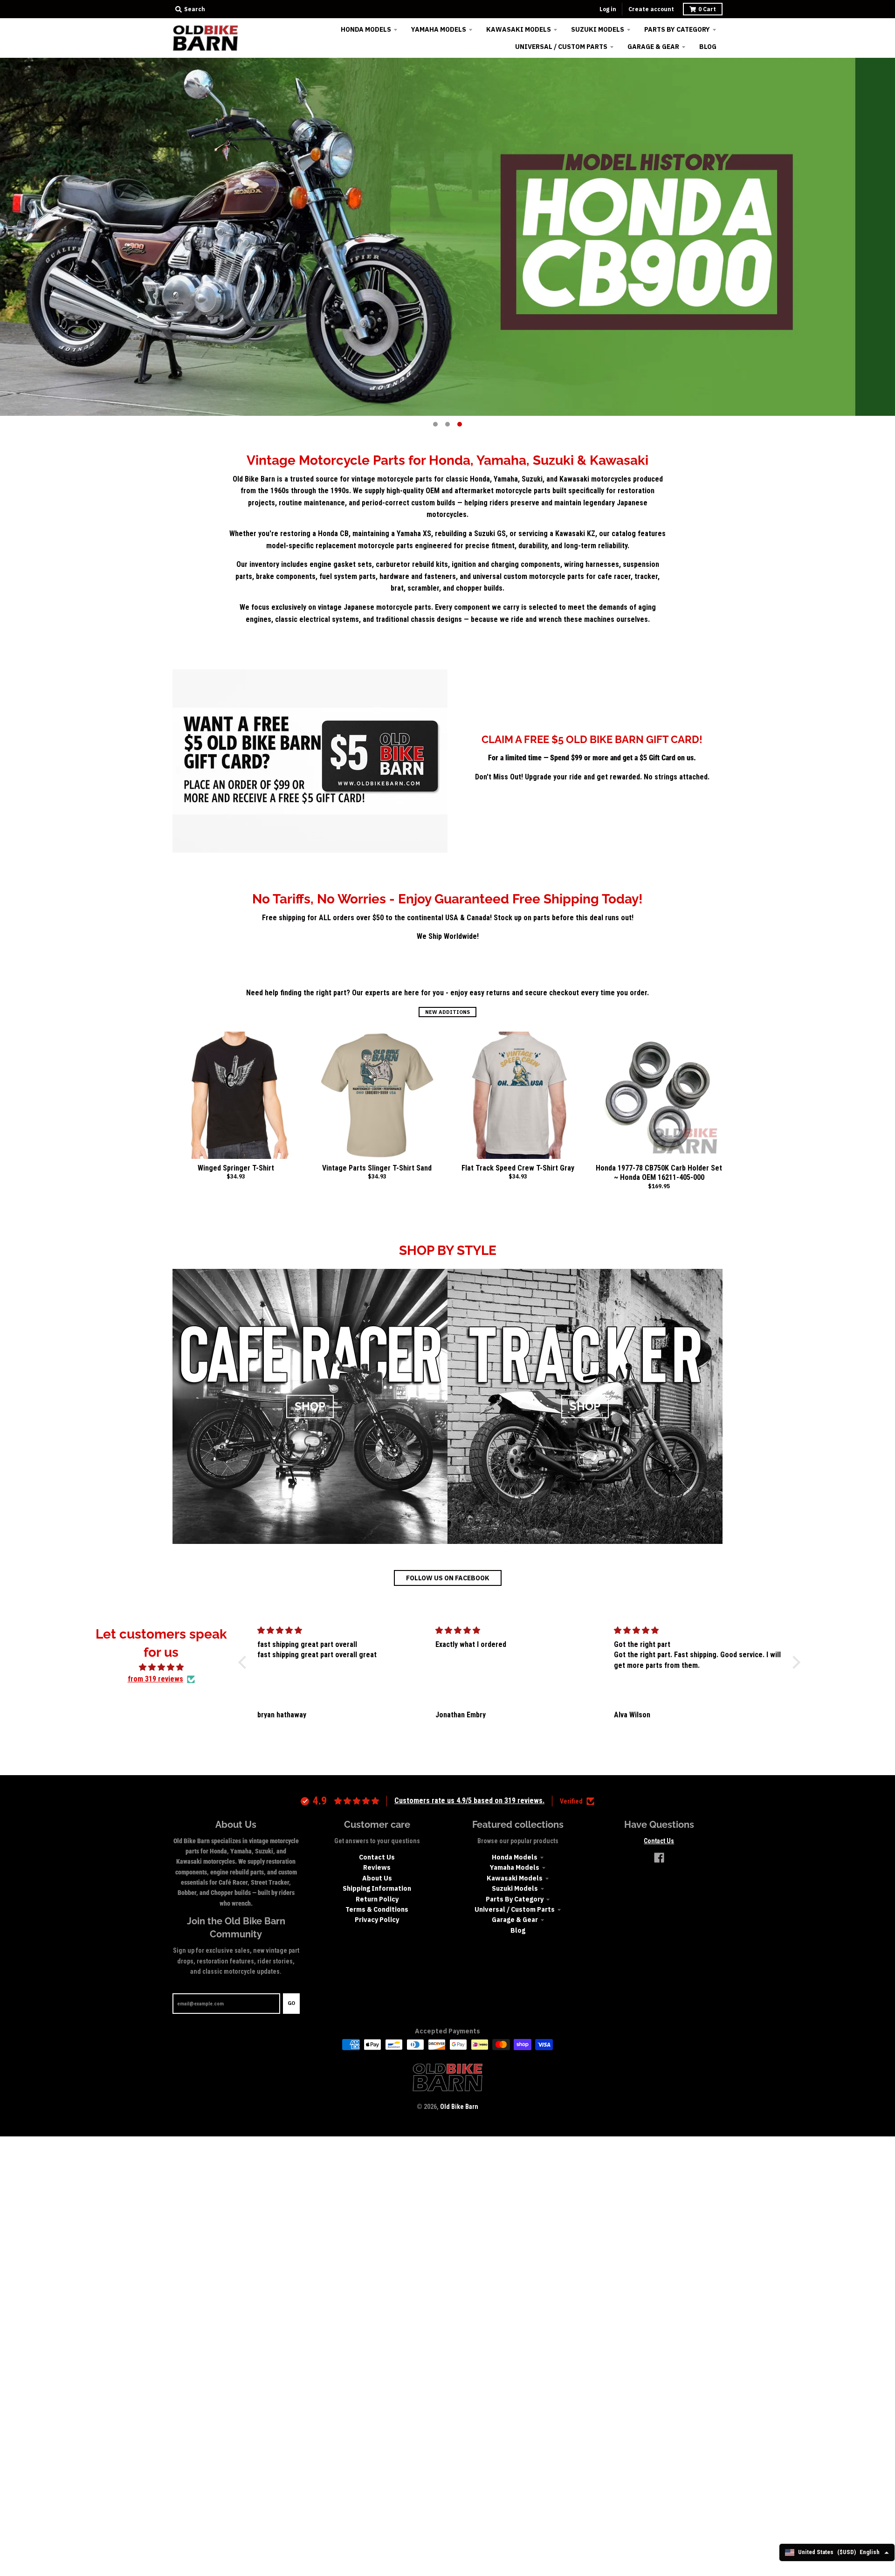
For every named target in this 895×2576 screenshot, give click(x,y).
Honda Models (515, 1857)
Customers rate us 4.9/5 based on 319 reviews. (469, 1801)
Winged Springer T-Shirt (236, 1168)
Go (291, 2003)
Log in (608, 9)
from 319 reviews (155, 1679)
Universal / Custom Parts (515, 1909)
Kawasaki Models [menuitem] (519, 29)
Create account (651, 9)
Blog (518, 1930)
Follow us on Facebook (448, 1578)
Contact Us (377, 1857)
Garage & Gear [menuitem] (653, 47)
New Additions (447, 1012)
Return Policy (377, 1899)
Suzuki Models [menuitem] (598, 29)
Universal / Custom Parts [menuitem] (561, 47)
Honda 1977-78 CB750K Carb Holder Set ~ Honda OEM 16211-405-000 (659, 1173)
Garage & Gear (515, 1920)
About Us (377, 1878)
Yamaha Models (515, 1867)
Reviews (377, 1867)
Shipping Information (377, 1888)
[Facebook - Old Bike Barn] (659, 1858)
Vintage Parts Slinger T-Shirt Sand (377, 1168)
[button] (245, 1662)
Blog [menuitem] (708, 47)
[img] (161, 1667)
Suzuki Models (515, 1888)
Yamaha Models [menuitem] (439, 29)
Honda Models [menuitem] (366, 29)
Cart (707, 9)
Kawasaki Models (515, 1878)
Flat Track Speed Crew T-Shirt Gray (518, 1168)
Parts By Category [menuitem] (677, 29)
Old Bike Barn (459, 2107)
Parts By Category (515, 1899)
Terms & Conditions (377, 1909)
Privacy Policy (377, 1920)
